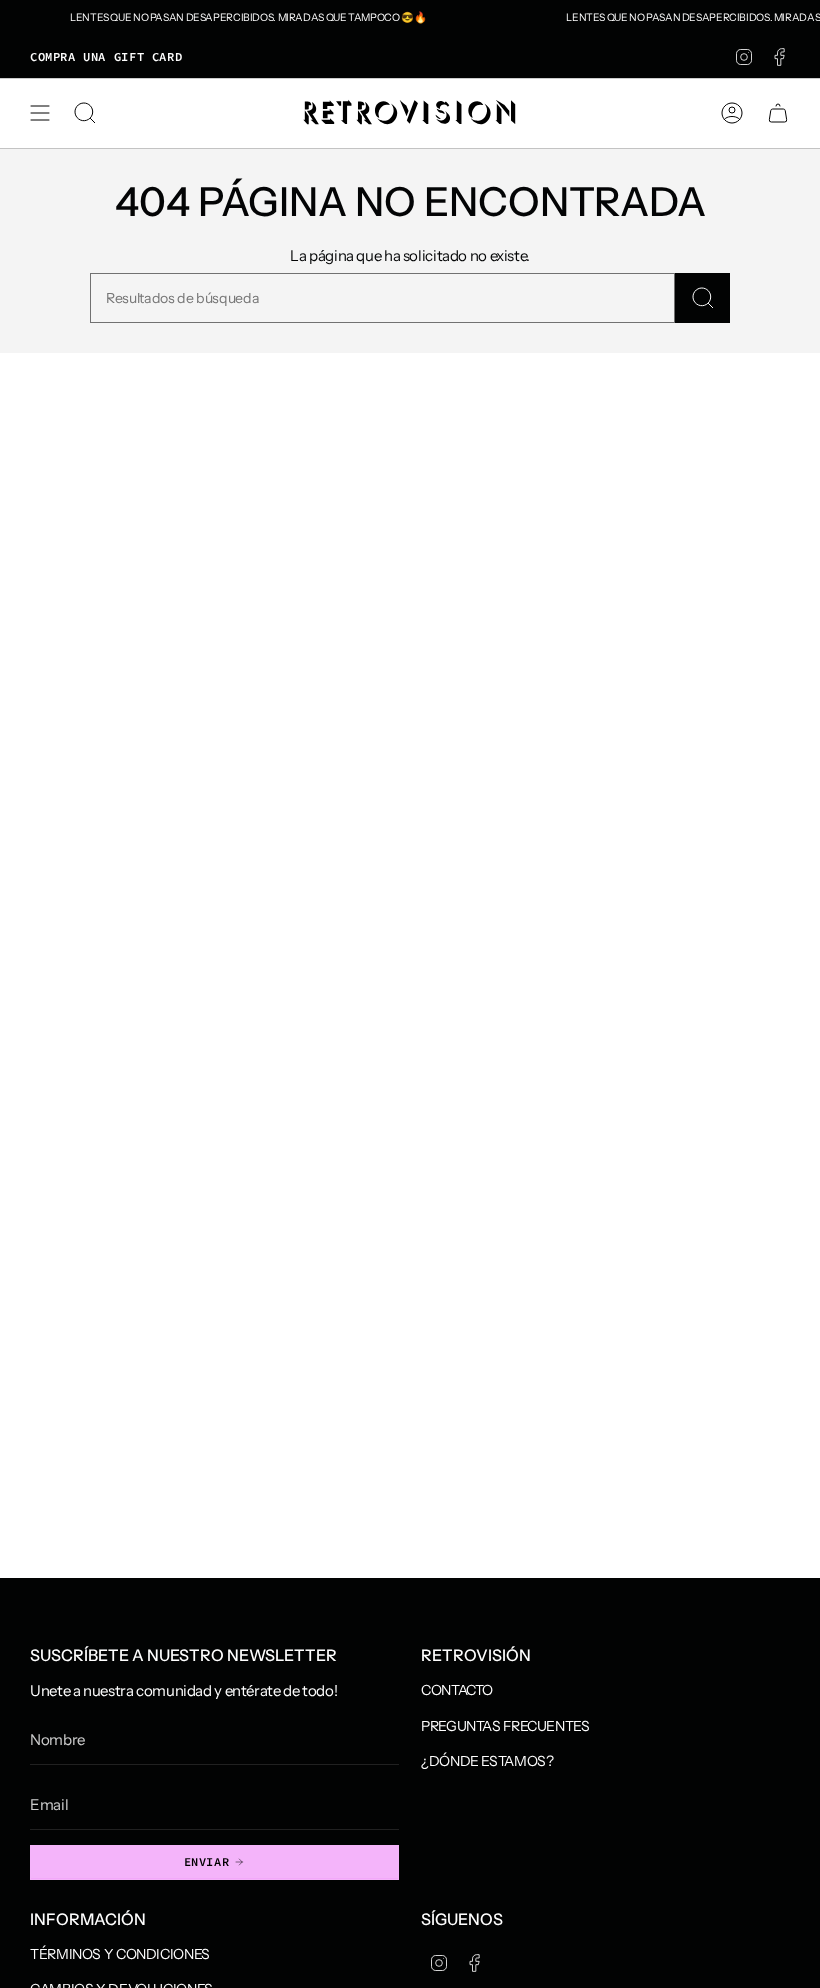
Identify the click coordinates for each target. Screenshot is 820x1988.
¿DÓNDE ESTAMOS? (487, 1761)
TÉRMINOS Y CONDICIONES (120, 1954)
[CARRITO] (778, 113)
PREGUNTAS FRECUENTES (505, 1726)
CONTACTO (457, 1690)
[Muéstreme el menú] (40, 113)
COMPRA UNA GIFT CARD (106, 56)
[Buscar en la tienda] (702, 298)
